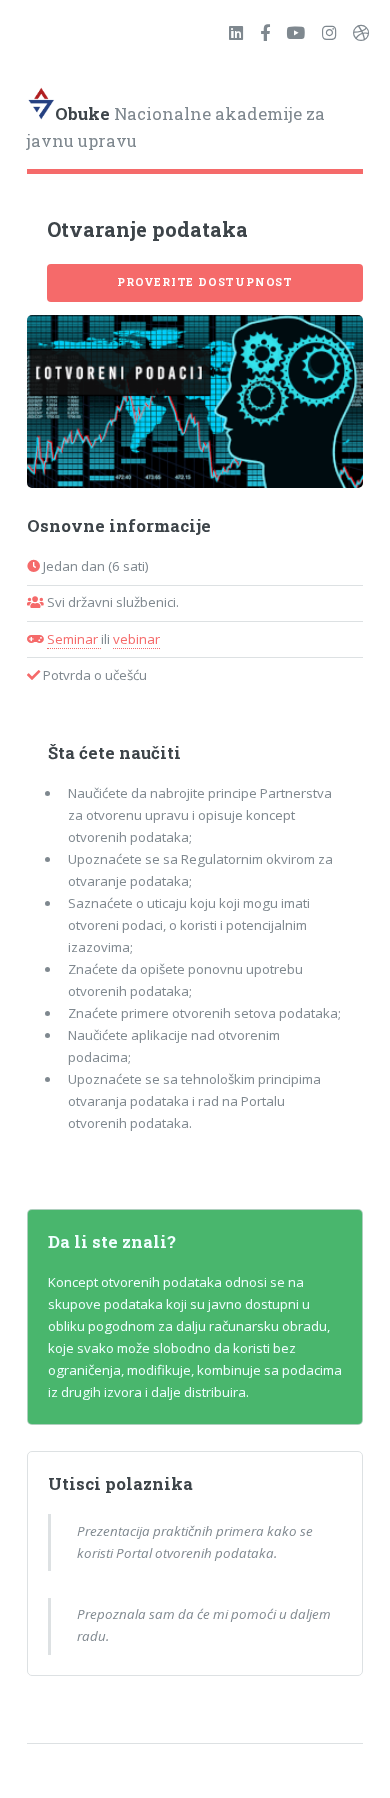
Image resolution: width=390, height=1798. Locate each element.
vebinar (136, 639)
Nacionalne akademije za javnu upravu (176, 128)
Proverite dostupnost (205, 282)
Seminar (74, 639)
